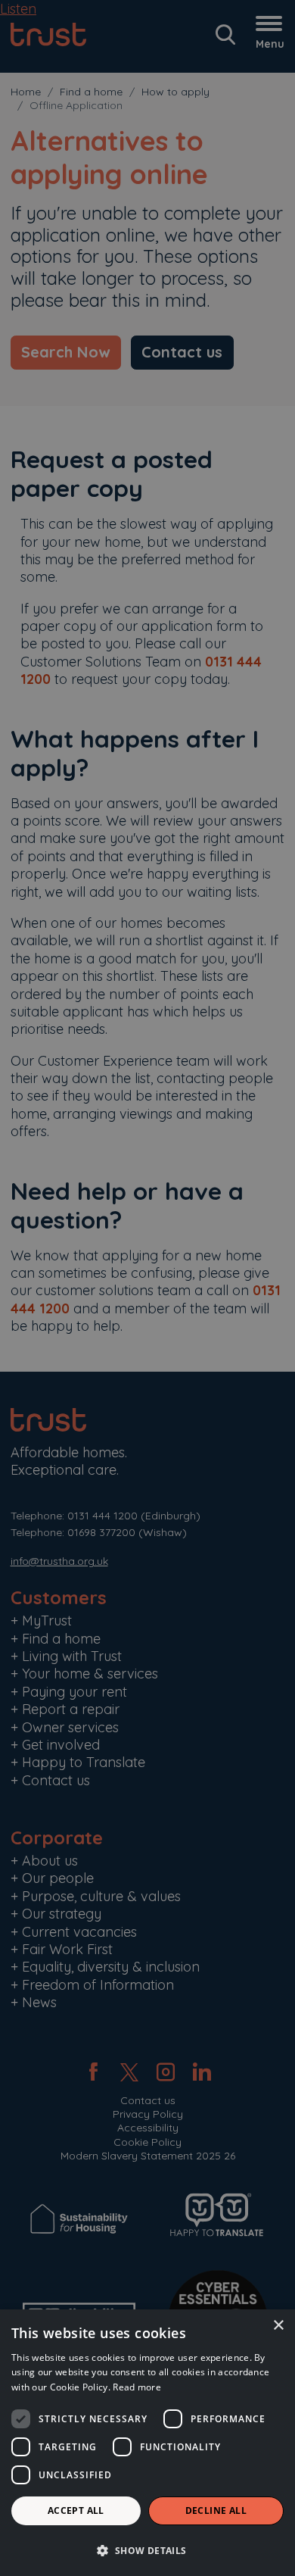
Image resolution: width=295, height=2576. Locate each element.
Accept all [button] (76, 2510)
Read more (137, 2387)
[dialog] (147, 2443)
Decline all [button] (216, 2510)
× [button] (278, 2326)
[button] (147, 2550)
